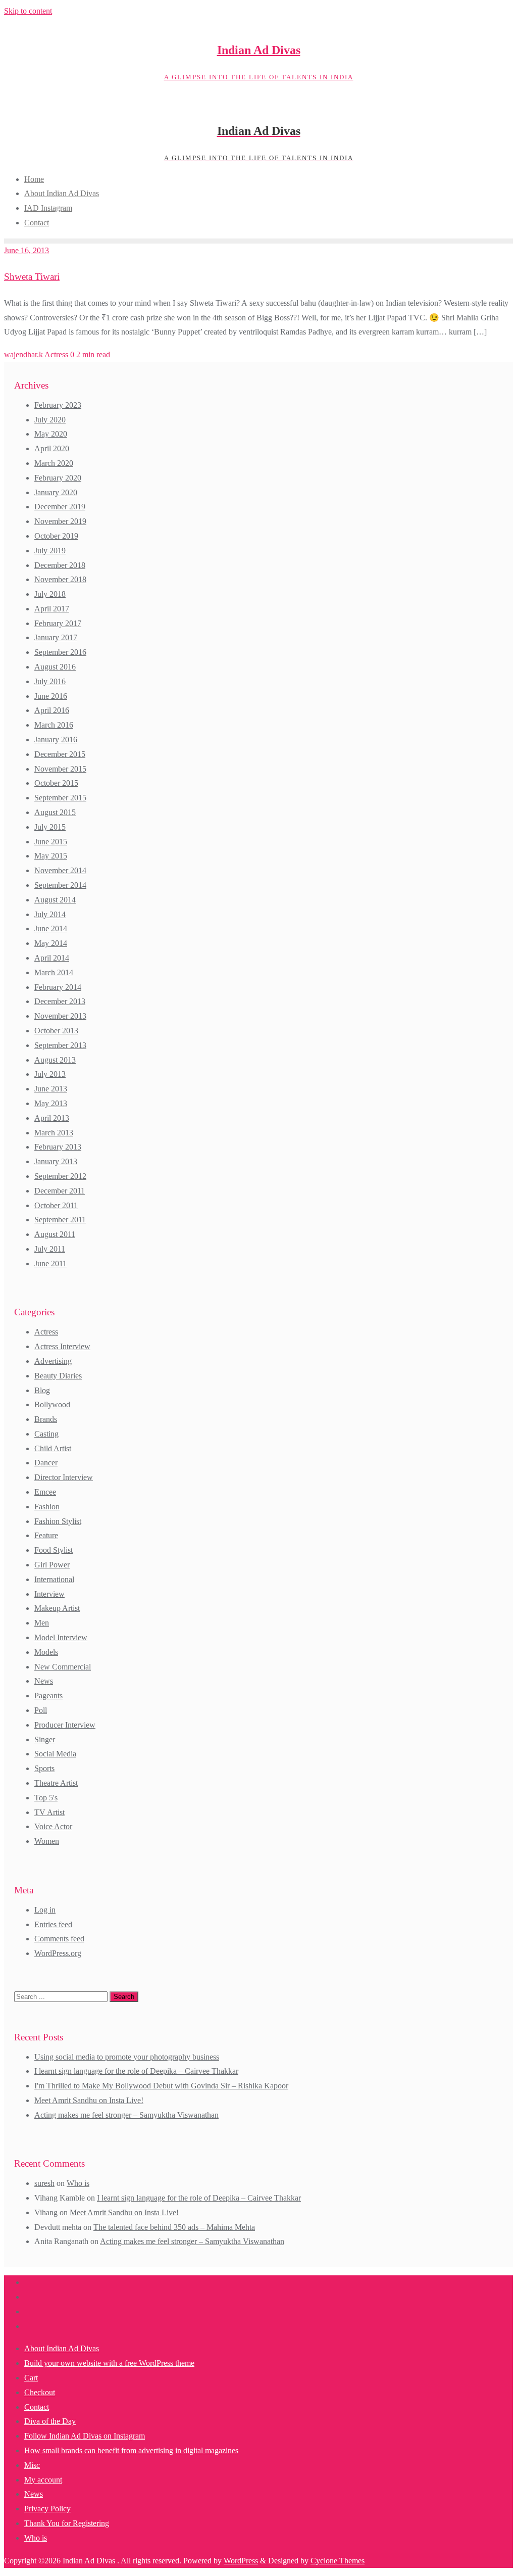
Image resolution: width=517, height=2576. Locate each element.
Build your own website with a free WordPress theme (109, 2363)
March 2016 (54, 725)
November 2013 (60, 1016)
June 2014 (51, 928)
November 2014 (60, 870)
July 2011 (50, 1249)
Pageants (48, 1696)
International (54, 1579)
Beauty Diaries (58, 1376)
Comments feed (59, 1939)
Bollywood (52, 1404)
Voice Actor (53, 1826)
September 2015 (60, 798)
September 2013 (60, 1045)
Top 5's (46, 1798)
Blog (42, 1390)
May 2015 (51, 856)
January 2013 (56, 1161)
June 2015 (51, 842)
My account (43, 2480)
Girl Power (52, 1565)
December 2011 (60, 1191)
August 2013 (55, 1060)
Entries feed (53, 1924)
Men (42, 1623)
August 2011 (55, 1234)
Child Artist (53, 1448)
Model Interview (61, 1637)
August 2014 (55, 900)
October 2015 (56, 783)
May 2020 (51, 434)
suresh (44, 2183)
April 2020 (52, 448)
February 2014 (58, 987)
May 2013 (51, 1103)
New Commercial (63, 1667)
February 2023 (58, 405)
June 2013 (51, 1089)
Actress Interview (62, 1346)
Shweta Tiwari (32, 277)
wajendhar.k (24, 354)
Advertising (53, 1361)
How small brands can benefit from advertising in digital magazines (131, 2450)
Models (46, 1652)
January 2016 (56, 740)
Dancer (46, 1463)
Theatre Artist (56, 1783)
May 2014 (51, 943)
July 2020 (50, 420)
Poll (41, 1710)
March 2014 (54, 972)
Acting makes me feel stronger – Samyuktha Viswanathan (126, 2115)
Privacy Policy (47, 2509)
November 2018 (60, 579)
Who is (78, 2183)
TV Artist (49, 1812)
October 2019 (56, 536)
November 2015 (60, 769)
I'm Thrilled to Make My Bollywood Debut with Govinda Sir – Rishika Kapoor (161, 2086)
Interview (49, 1594)
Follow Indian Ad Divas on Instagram (85, 2436)
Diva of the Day (50, 2421)
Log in (45, 1910)
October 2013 (56, 1031)
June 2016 (51, 696)
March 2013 (54, 1133)
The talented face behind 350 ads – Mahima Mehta (174, 2227)
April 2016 (52, 710)
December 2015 (60, 754)
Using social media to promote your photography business (127, 2057)
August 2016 (55, 667)
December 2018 (60, 565)
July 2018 (50, 594)
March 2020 (54, 463)
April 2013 (52, 1118)
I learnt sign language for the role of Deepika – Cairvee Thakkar (136, 2071)
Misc (32, 2465)
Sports (44, 1768)
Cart (31, 2378)
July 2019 (50, 551)
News (44, 1681)
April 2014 (52, 958)
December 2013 (60, 1001)
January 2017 (56, 637)
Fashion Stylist (58, 1521)
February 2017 (58, 623)
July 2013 (50, 1074)
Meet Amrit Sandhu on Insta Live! (89, 2100)
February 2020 (58, 478)
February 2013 (58, 1147)
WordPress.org (58, 1953)
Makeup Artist (57, 1608)
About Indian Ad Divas (62, 2348)
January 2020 (56, 492)
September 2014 (60, 885)
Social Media (55, 1754)
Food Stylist (54, 1550)
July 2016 (50, 681)
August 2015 (55, 812)
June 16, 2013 (27, 250)
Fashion (47, 1507)
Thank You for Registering (67, 2523)
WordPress (241, 2561)
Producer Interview (65, 1725)
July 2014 (50, 914)
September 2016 (60, 652)
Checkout (40, 2392)
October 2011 (56, 1205)
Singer (45, 1739)
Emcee (45, 1492)
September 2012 (60, 1176)
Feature (46, 1535)
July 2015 (50, 827)
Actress (56, 354)
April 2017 (52, 609)
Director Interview (64, 1477)
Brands (46, 1419)
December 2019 (60, 507)
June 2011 (50, 1263)
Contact (37, 2407)
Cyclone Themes (338, 2561)
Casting (46, 1434)
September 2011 (60, 1220)
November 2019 (60, 521)
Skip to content (28, 11)
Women (47, 1841)
